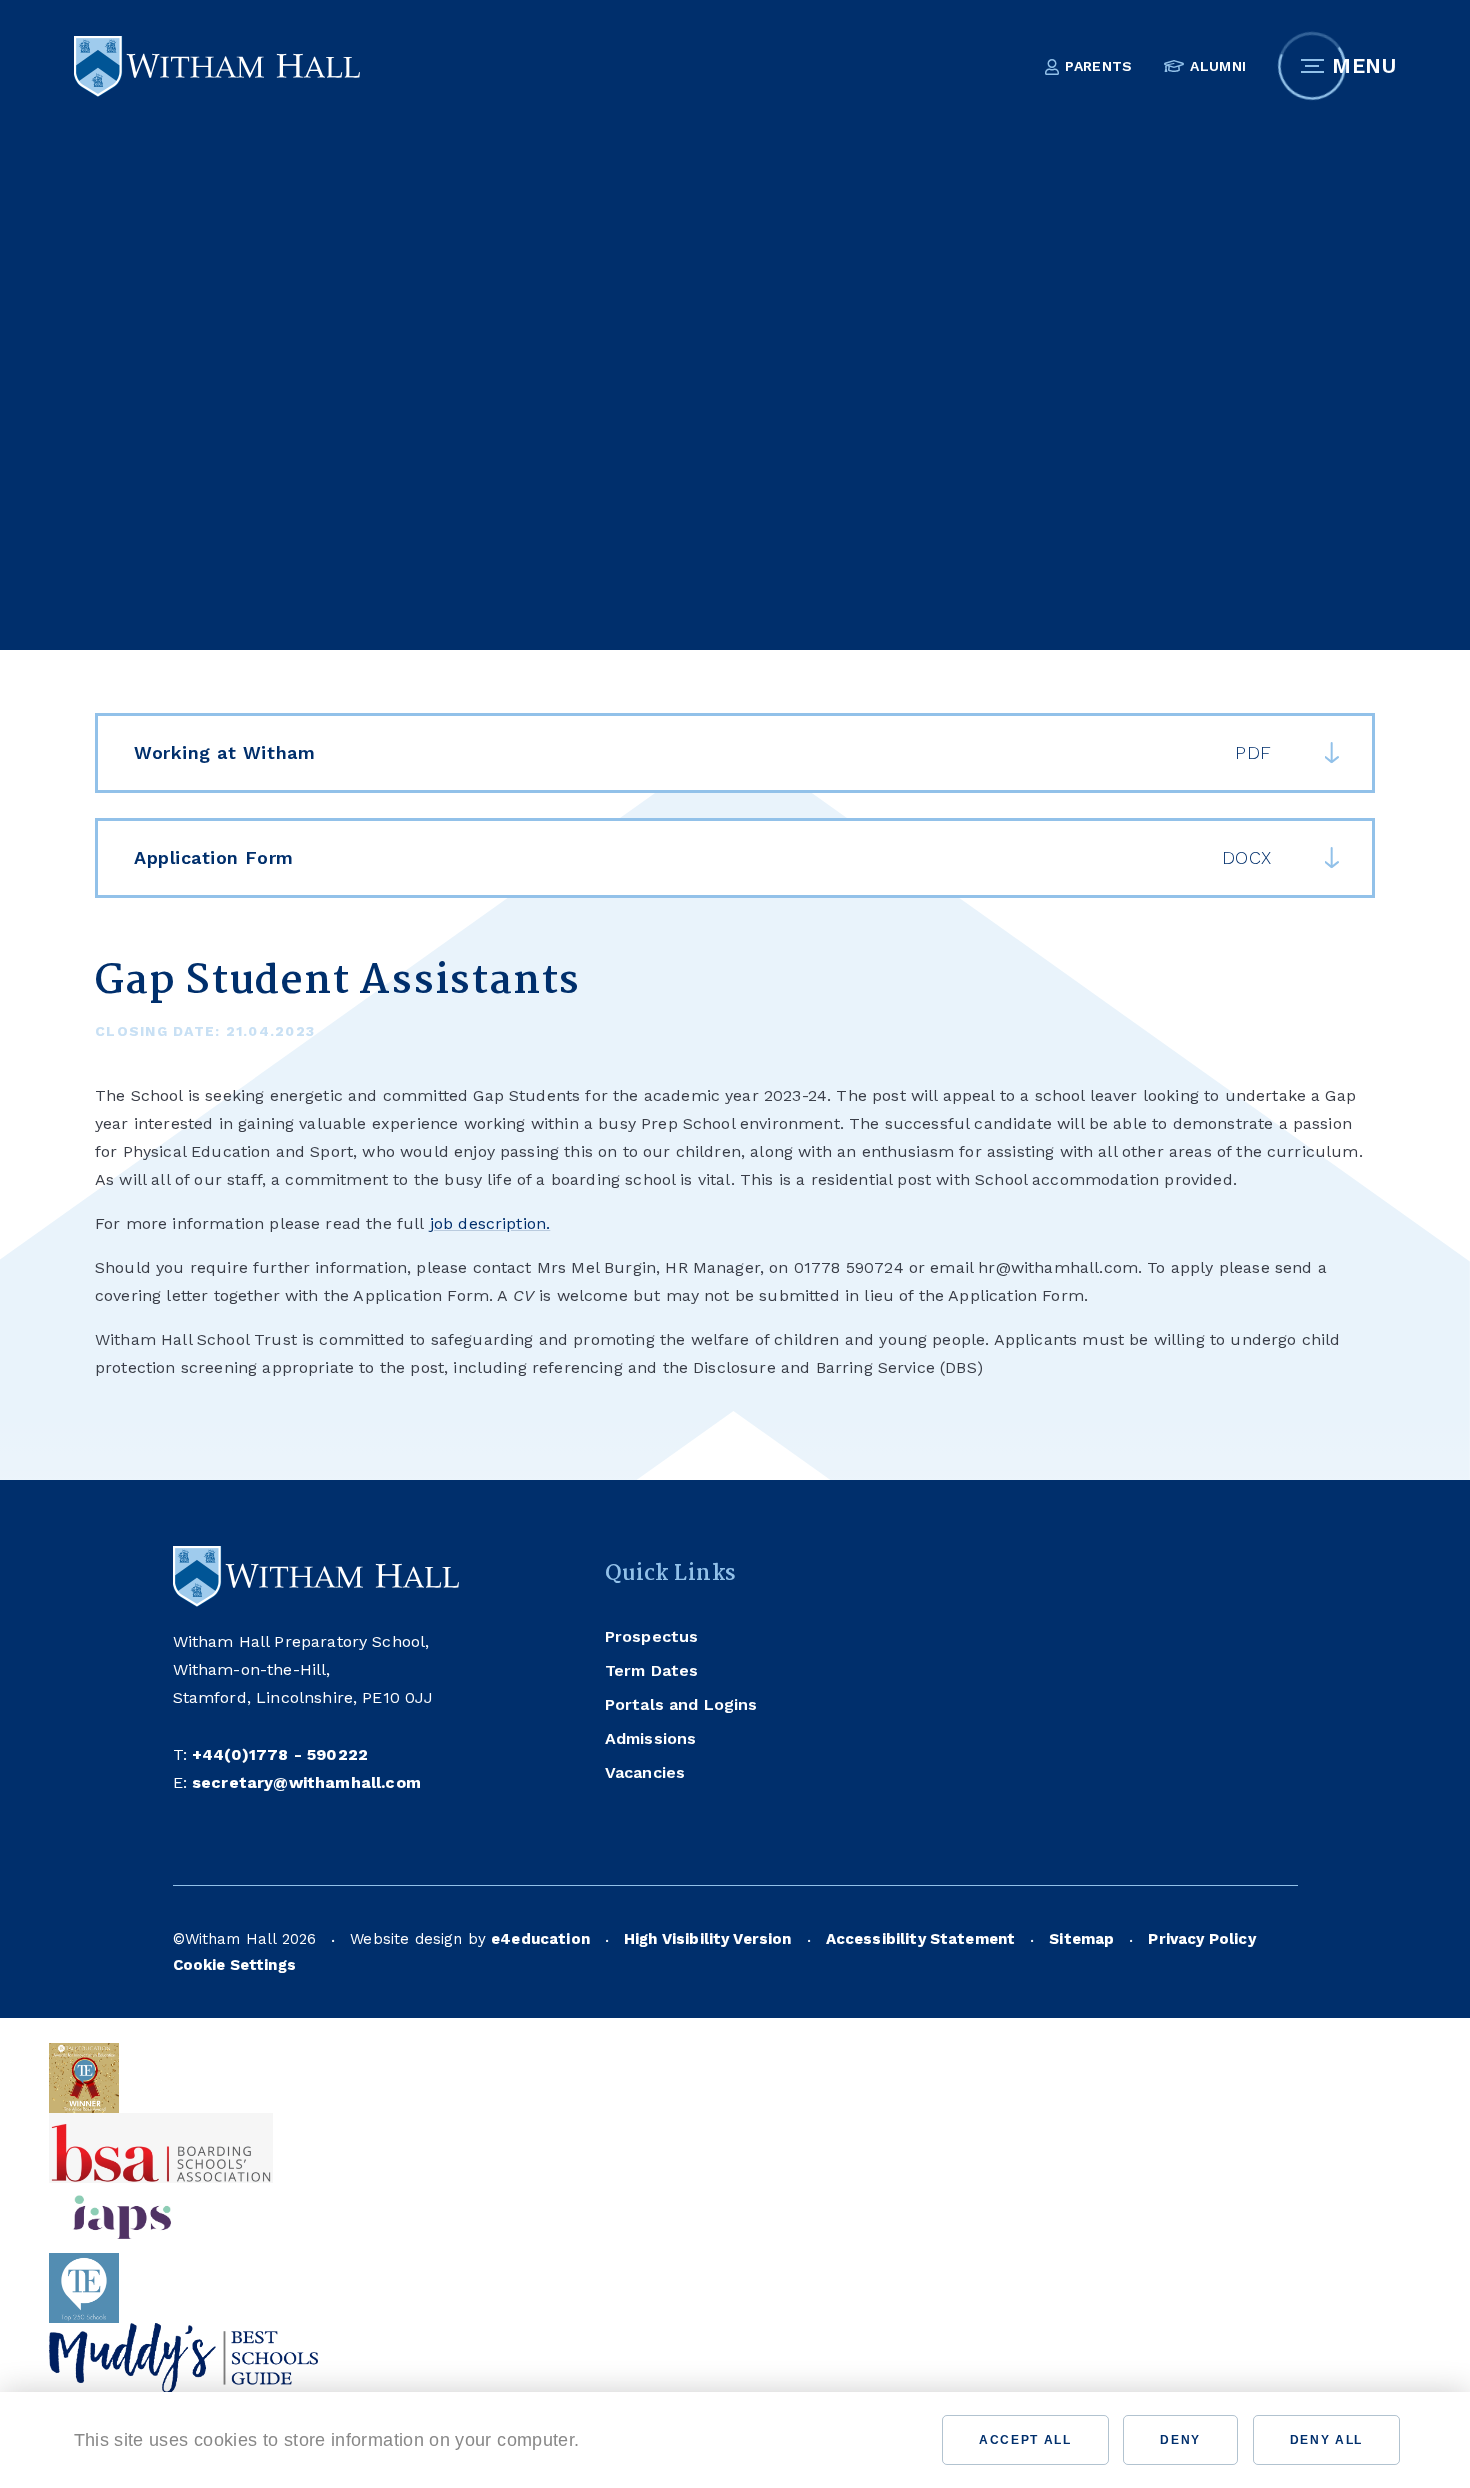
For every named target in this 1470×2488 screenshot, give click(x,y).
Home (117, 616)
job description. (490, 1223)
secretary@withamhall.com (306, 1782)
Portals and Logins (681, 1704)
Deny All (1326, 2440)
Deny (1180, 2440)
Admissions (651, 1738)
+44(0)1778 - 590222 (280, 1754)
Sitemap (1081, 1939)
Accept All (1025, 2440)
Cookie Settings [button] (234, 1965)
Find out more (659, 2440)
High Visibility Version (708, 1939)
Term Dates (652, 1670)
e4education (540, 1939)
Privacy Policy (1201, 1939)
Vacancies (403, 616)
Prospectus (652, 1636)
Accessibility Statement (921, 1939)
